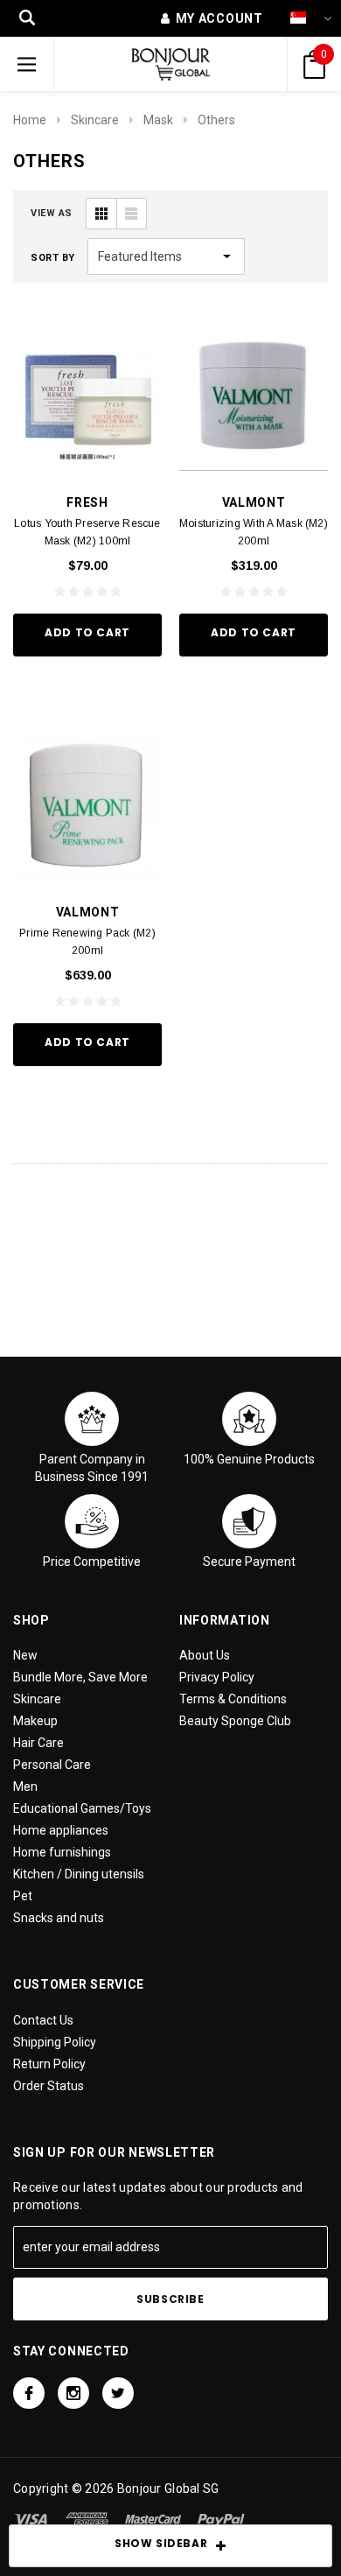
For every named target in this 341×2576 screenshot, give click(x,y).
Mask (158, 120)
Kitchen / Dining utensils (79, 1874)
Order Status (49, 2086)
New (25, 1655)
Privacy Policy (217, 1677)
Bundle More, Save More (80, 1677)
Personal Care (52, 1765)
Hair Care (38, 1743)
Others (216, 120)
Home (30, 120)
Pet (23, 1896)
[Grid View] (101, 214)
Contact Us (43, 2020)
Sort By (53, 258)
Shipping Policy (55, 2042)
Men (25, 1786)
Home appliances (61, 1830)
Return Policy (49, 2064)
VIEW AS (52, 213)
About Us (205, 1655)
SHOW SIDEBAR (161, 2543)
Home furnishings (62, 1852)
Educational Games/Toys (82, 1808)
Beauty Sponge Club (235, 1721)
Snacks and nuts (59, 1918)
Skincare (95, 120)
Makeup (35, 1721)
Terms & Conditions (233, 1699)
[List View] (131, 214)
